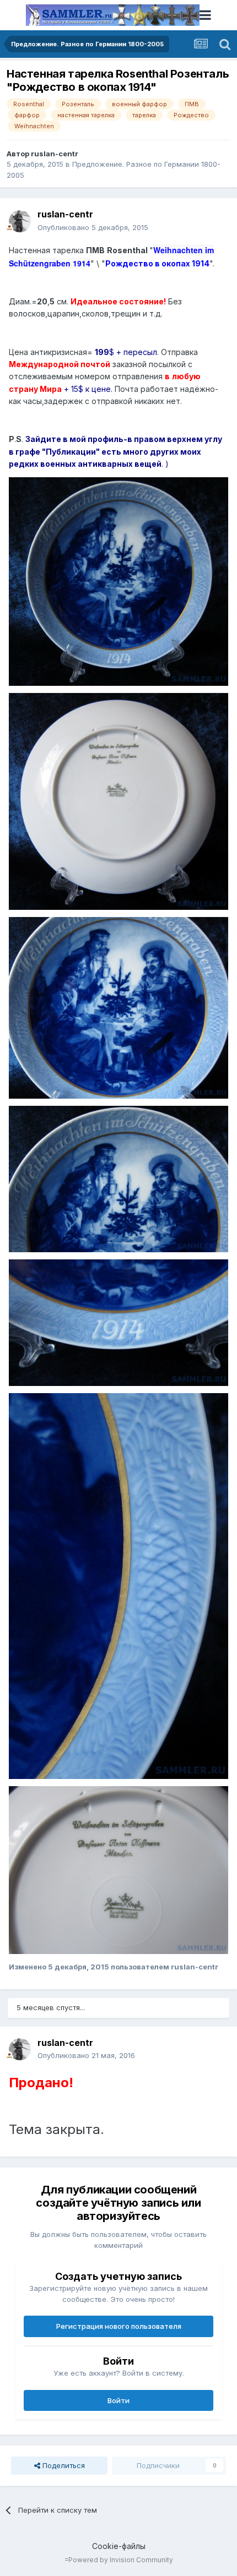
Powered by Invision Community (121, 2560)
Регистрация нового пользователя (119, 2326)
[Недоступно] (118, 581)
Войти (118, 2400)
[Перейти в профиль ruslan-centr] (20, 221)
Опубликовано (93, 227)
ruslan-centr (55, 154)
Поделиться (63, 2465)
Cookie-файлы (119, 2546)
